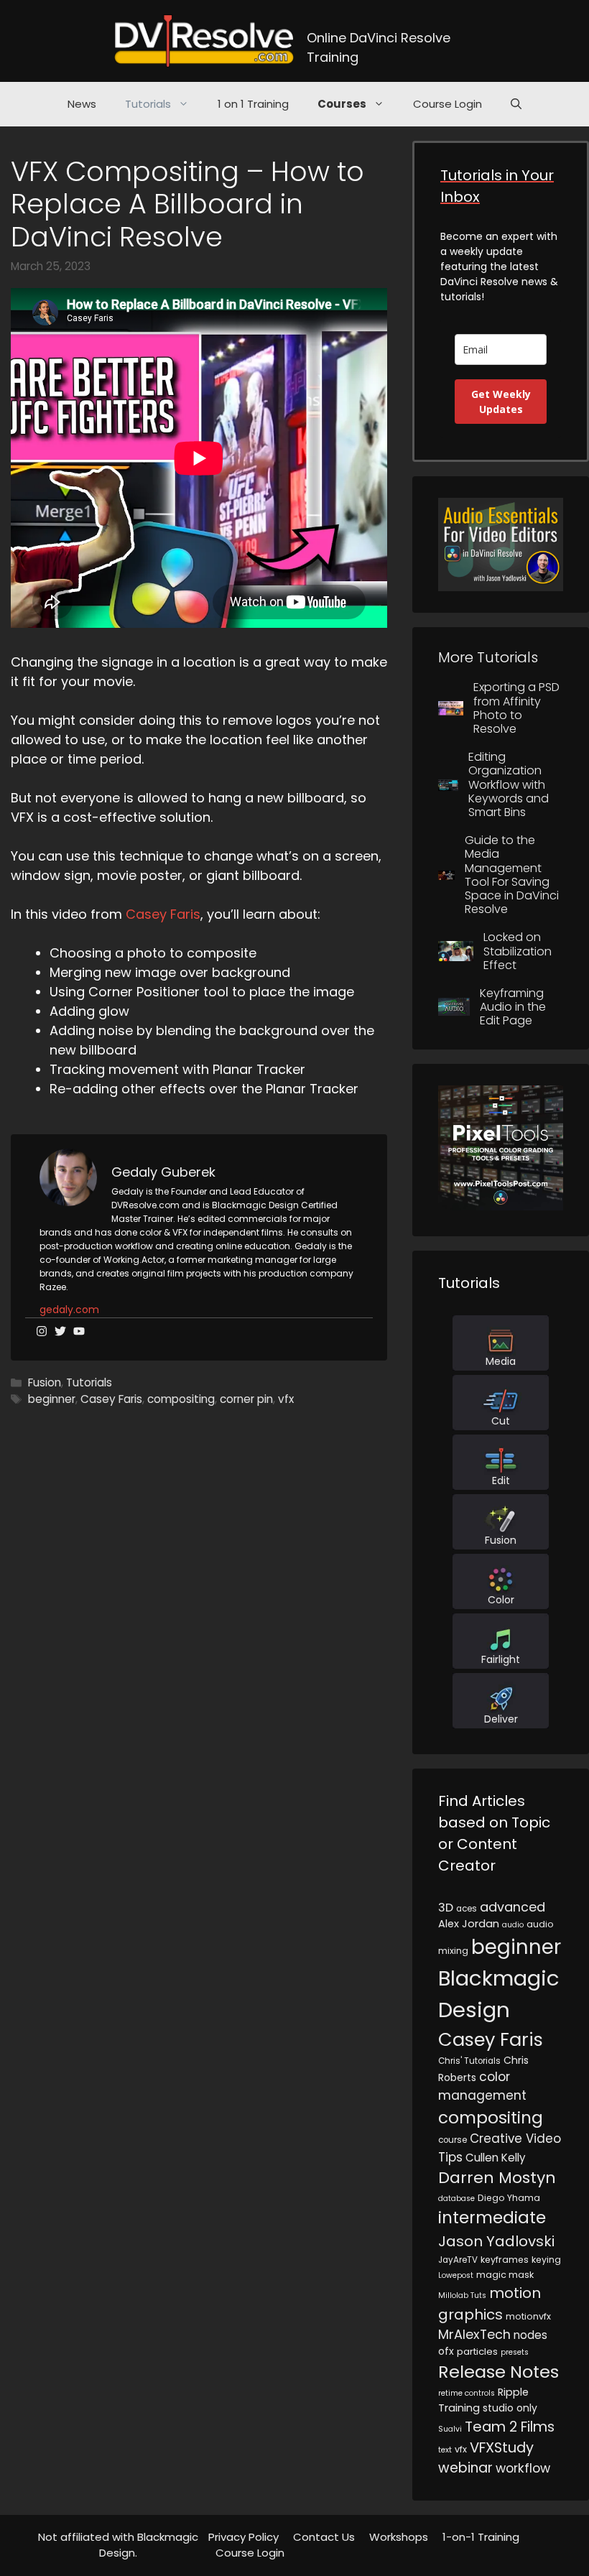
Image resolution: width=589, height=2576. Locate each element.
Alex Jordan (469, 1924)
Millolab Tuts (462, 2295)
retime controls (467, 2393)
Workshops (399, 2537)
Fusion (45, 1382)
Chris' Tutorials (469, 2061)
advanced (513, 1907)
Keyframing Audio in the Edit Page (513, 1007)
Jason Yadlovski (496, 2241)
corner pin (246, 1399)
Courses (342, 104)
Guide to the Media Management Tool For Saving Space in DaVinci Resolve (512, 875)
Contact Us (324, 2537)
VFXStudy (502, 2447)
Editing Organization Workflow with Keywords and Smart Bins (509, 784)
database (456, 2199)
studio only (510, 2408)
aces (467, 1909)
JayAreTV (458, 2260)
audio (513, 1925)
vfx (286, 1399)
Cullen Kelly (496, 2158)
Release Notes (498, 2372)
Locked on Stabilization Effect (518, 951)
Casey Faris (163, 914)
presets (515, 2352)
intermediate (492, 2218)
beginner (52, 1399)
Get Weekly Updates (501, 402)
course (453, 2140)
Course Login (447, 104)
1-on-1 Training (481, 2537)
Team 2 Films (510, 2427)
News (82, 104)
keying (546, 2260)
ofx (446, 2351)
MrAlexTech (474, 2334)
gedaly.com (69, 1310)
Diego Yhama (509, 2198)
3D (446, 1908)
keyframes (505, 2260)
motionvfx (528, 2316)
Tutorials (148, 104)
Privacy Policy (244, 2537)
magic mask (505, 2275)
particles (477, 2352)
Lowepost (456, 2275)
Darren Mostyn (497, 2178)
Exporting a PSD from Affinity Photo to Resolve (516, 708)
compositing (181, 1399)
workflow (523, 2468)
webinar (465, 2468)
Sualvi (450, 2429)
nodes (530, 2335)
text (445, 2450)
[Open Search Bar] (516, 104)
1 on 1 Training (253, 104)
